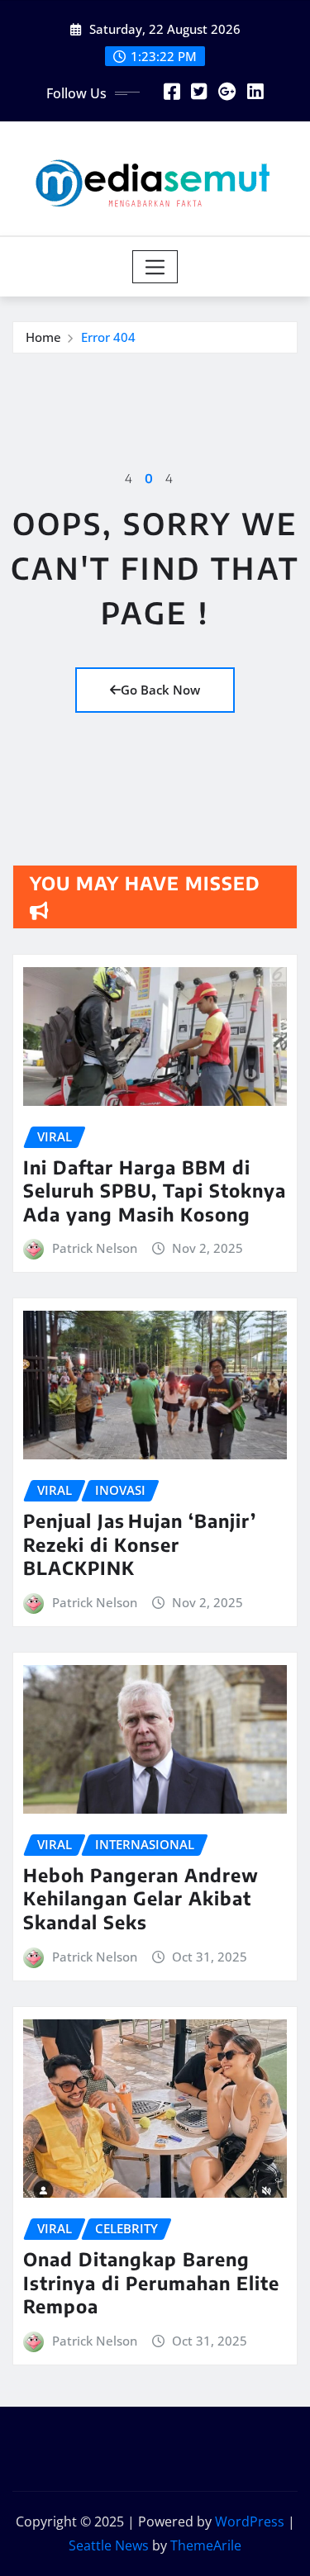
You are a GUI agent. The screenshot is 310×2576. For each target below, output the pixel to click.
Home (43, 337)
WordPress (250, 2521)
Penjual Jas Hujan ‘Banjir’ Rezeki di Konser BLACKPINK (140, 1544)
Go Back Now (160, 690)
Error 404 (108, 337)
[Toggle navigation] (155, 267)
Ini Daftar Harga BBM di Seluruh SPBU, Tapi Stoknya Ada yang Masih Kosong (155, 1191)
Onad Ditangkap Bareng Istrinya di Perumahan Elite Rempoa (151, 2282)
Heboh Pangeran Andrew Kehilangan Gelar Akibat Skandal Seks (141, 1898)
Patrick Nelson (95, 1248)
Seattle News (109, 2545)
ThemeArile (206, 2545)
